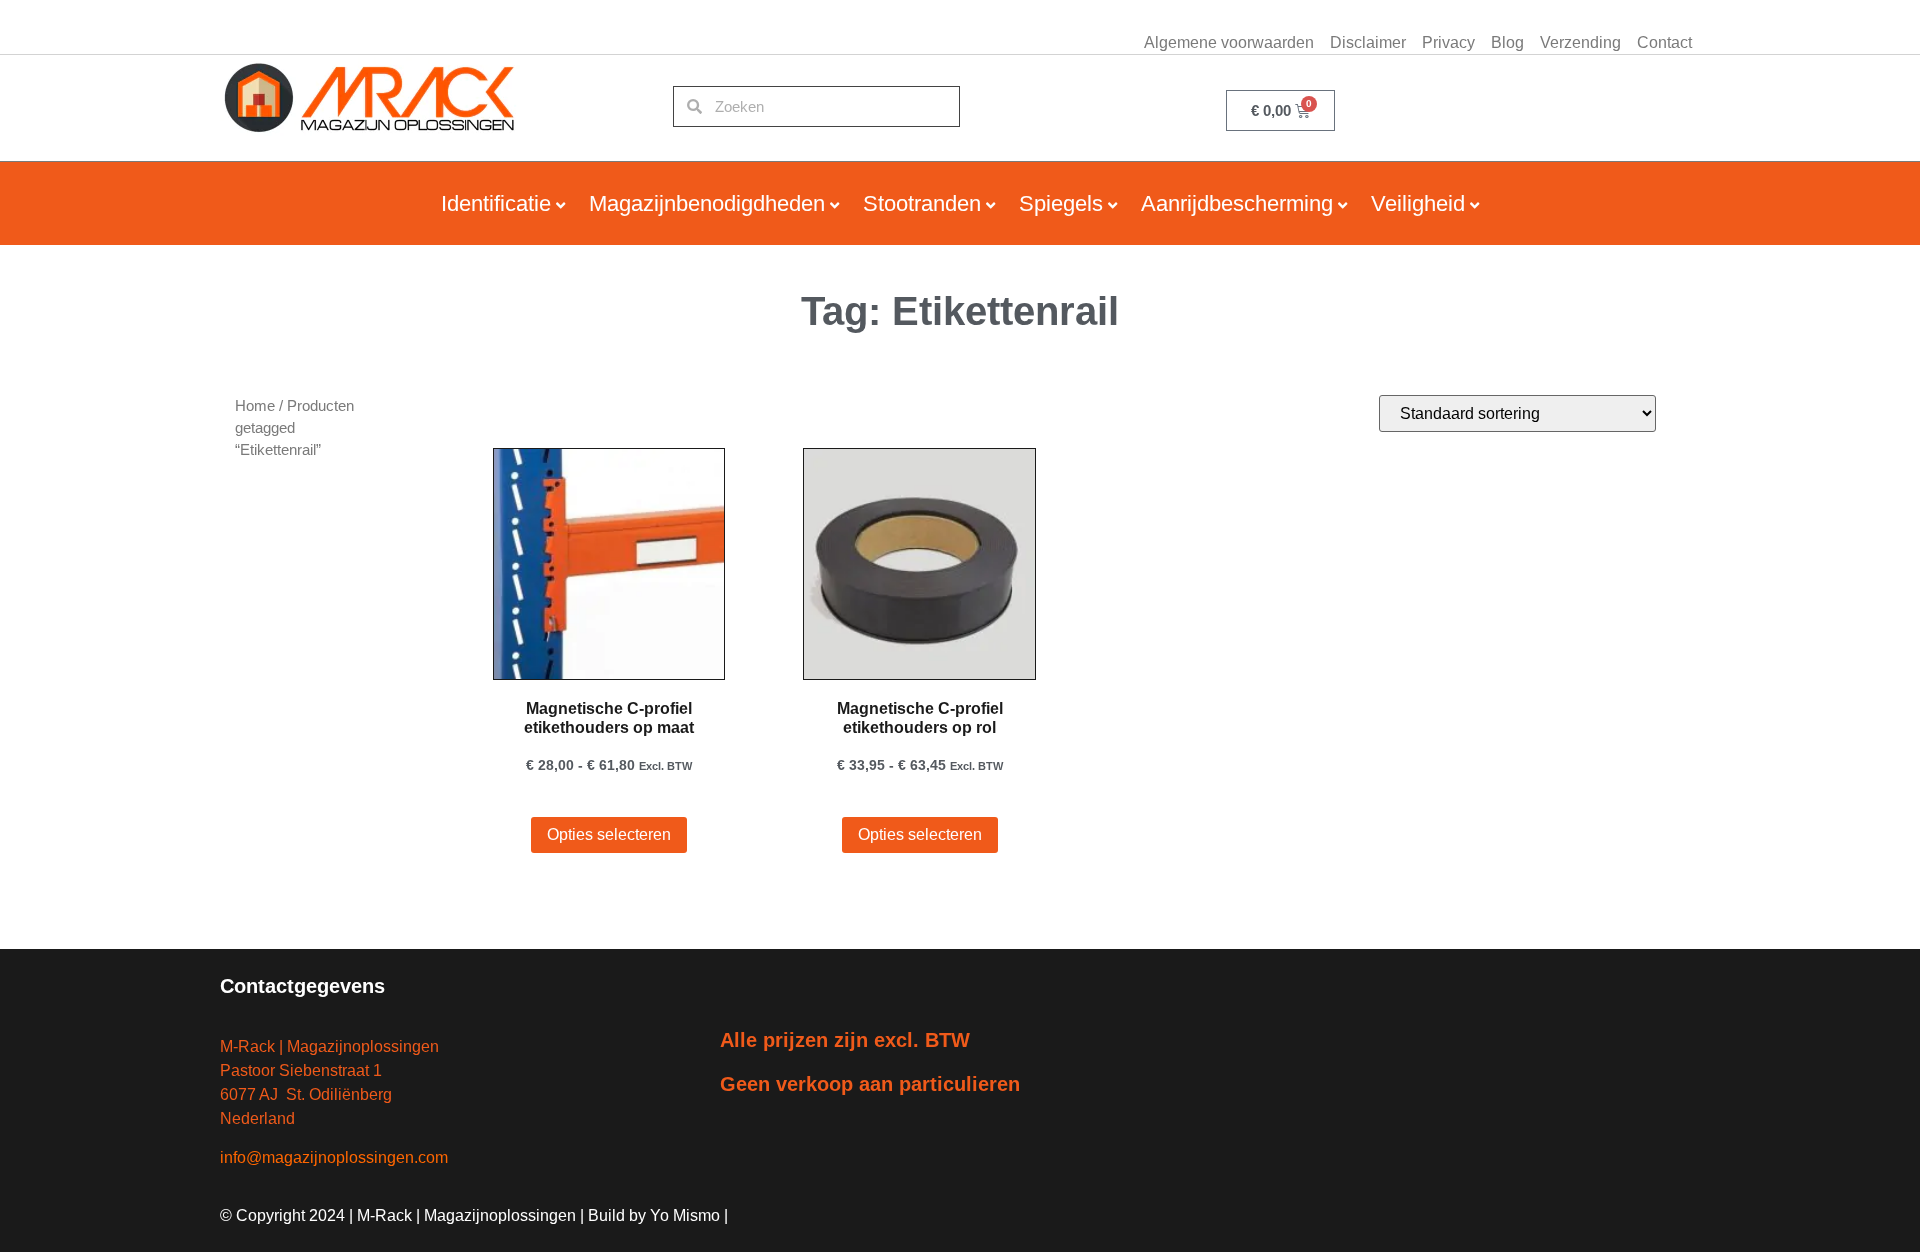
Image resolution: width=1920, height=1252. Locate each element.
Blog (1507, 42)
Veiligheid (1418, 203)
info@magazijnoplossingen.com (334, 1157)
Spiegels (1061, 203)
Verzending (1580, 42)
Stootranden (922, 203)
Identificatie (496, 203)
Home (255, 406)
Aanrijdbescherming (1237, 203)
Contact (1664, 42)
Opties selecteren (609, 834)
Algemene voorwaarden (1229, 42)
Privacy (1448, 42)
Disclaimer (1368, 42)
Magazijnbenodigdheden (707, 203)
